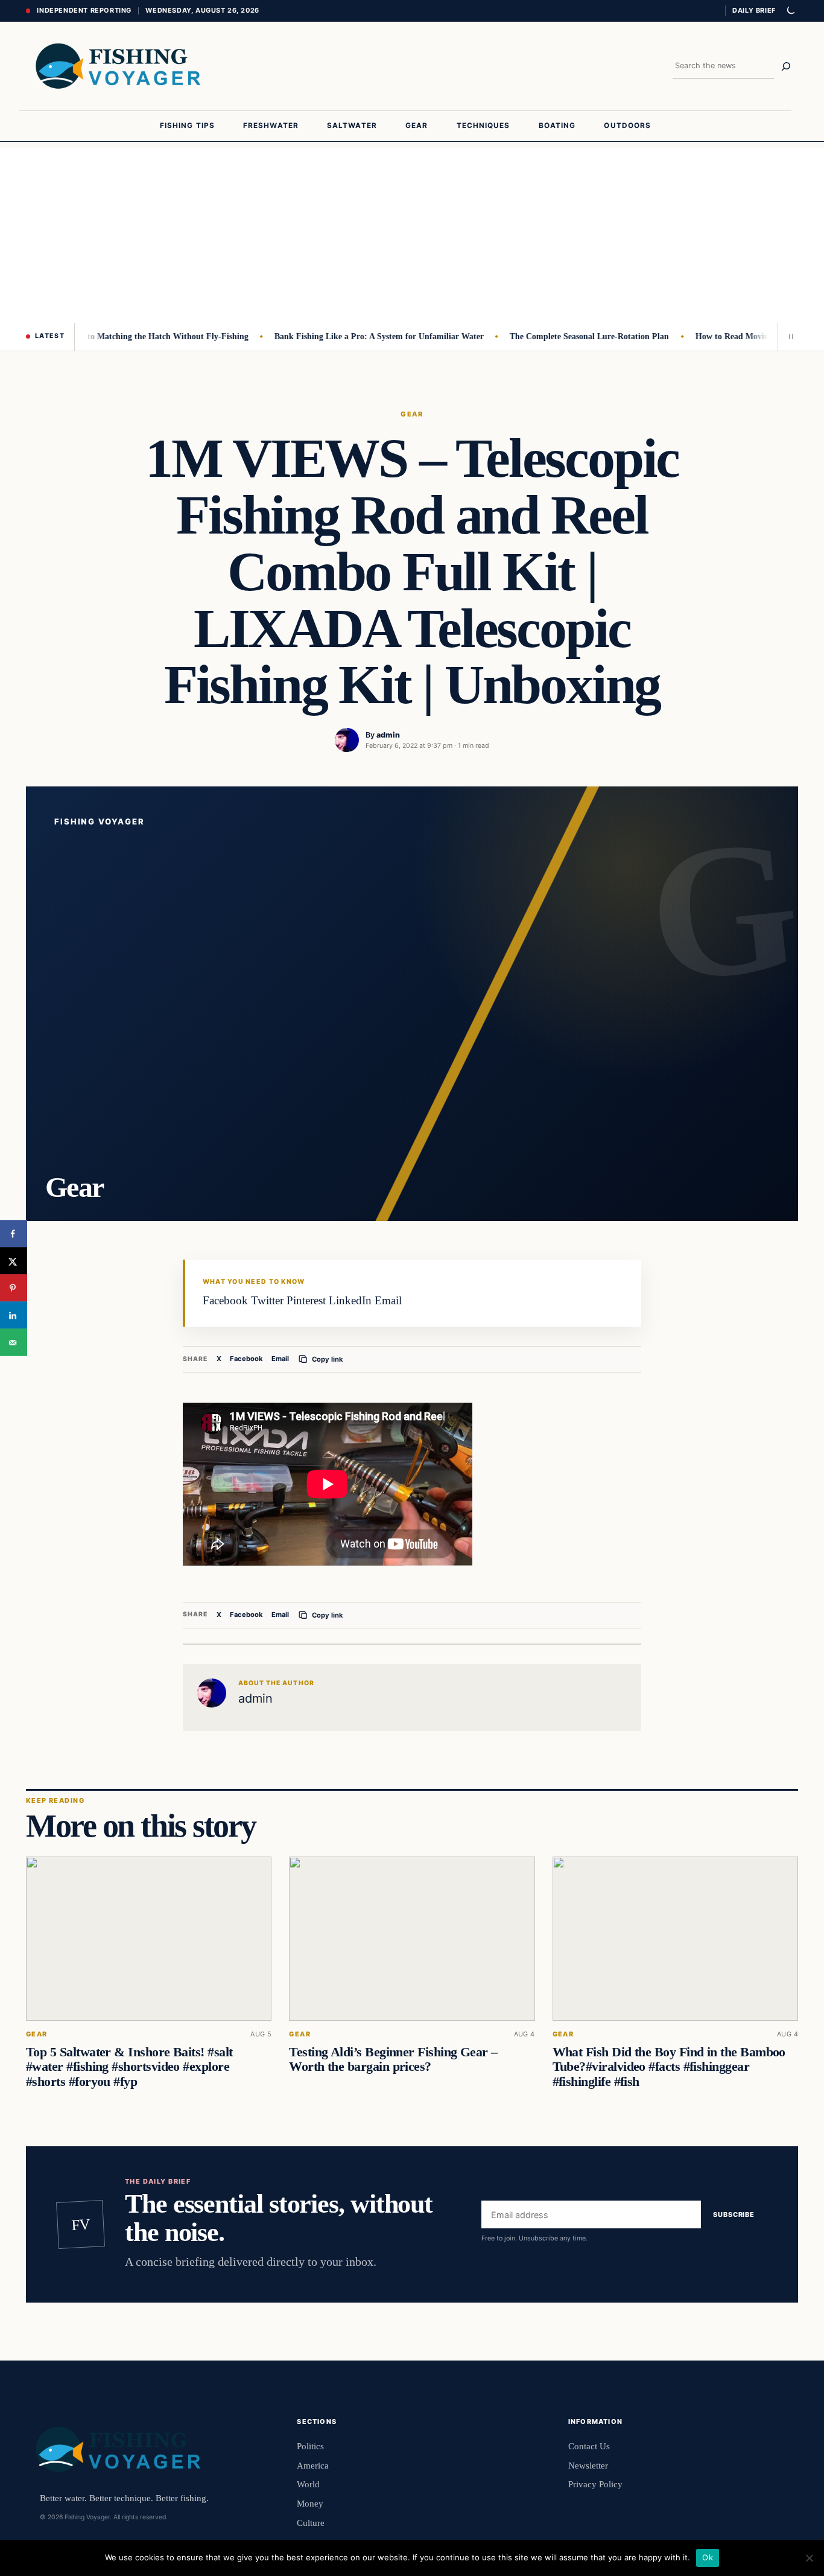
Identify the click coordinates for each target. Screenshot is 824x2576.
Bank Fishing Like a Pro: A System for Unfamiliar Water (349, 336)
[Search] (786, 66)
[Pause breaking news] (788, 337)
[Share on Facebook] (14, 1234)
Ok (708, 2557)
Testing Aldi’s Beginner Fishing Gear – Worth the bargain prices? (393, 2059)
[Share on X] (14, 1261)
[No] (809, 2558)
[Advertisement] (412, 232)
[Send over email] (14, 1343)
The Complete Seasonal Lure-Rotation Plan (559, 336)
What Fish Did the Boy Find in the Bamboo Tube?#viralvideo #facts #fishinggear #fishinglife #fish (669, 2067)
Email (280, 1359)
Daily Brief (754, 10)
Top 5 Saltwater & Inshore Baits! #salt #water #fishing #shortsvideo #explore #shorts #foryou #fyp (129, 2067)
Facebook (246, 1359)
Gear (412, 414)
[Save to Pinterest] (14, 1288)
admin (388, 735)
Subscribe (734, 2214)
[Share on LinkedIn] (14, 1315)
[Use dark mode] (790, 11)
